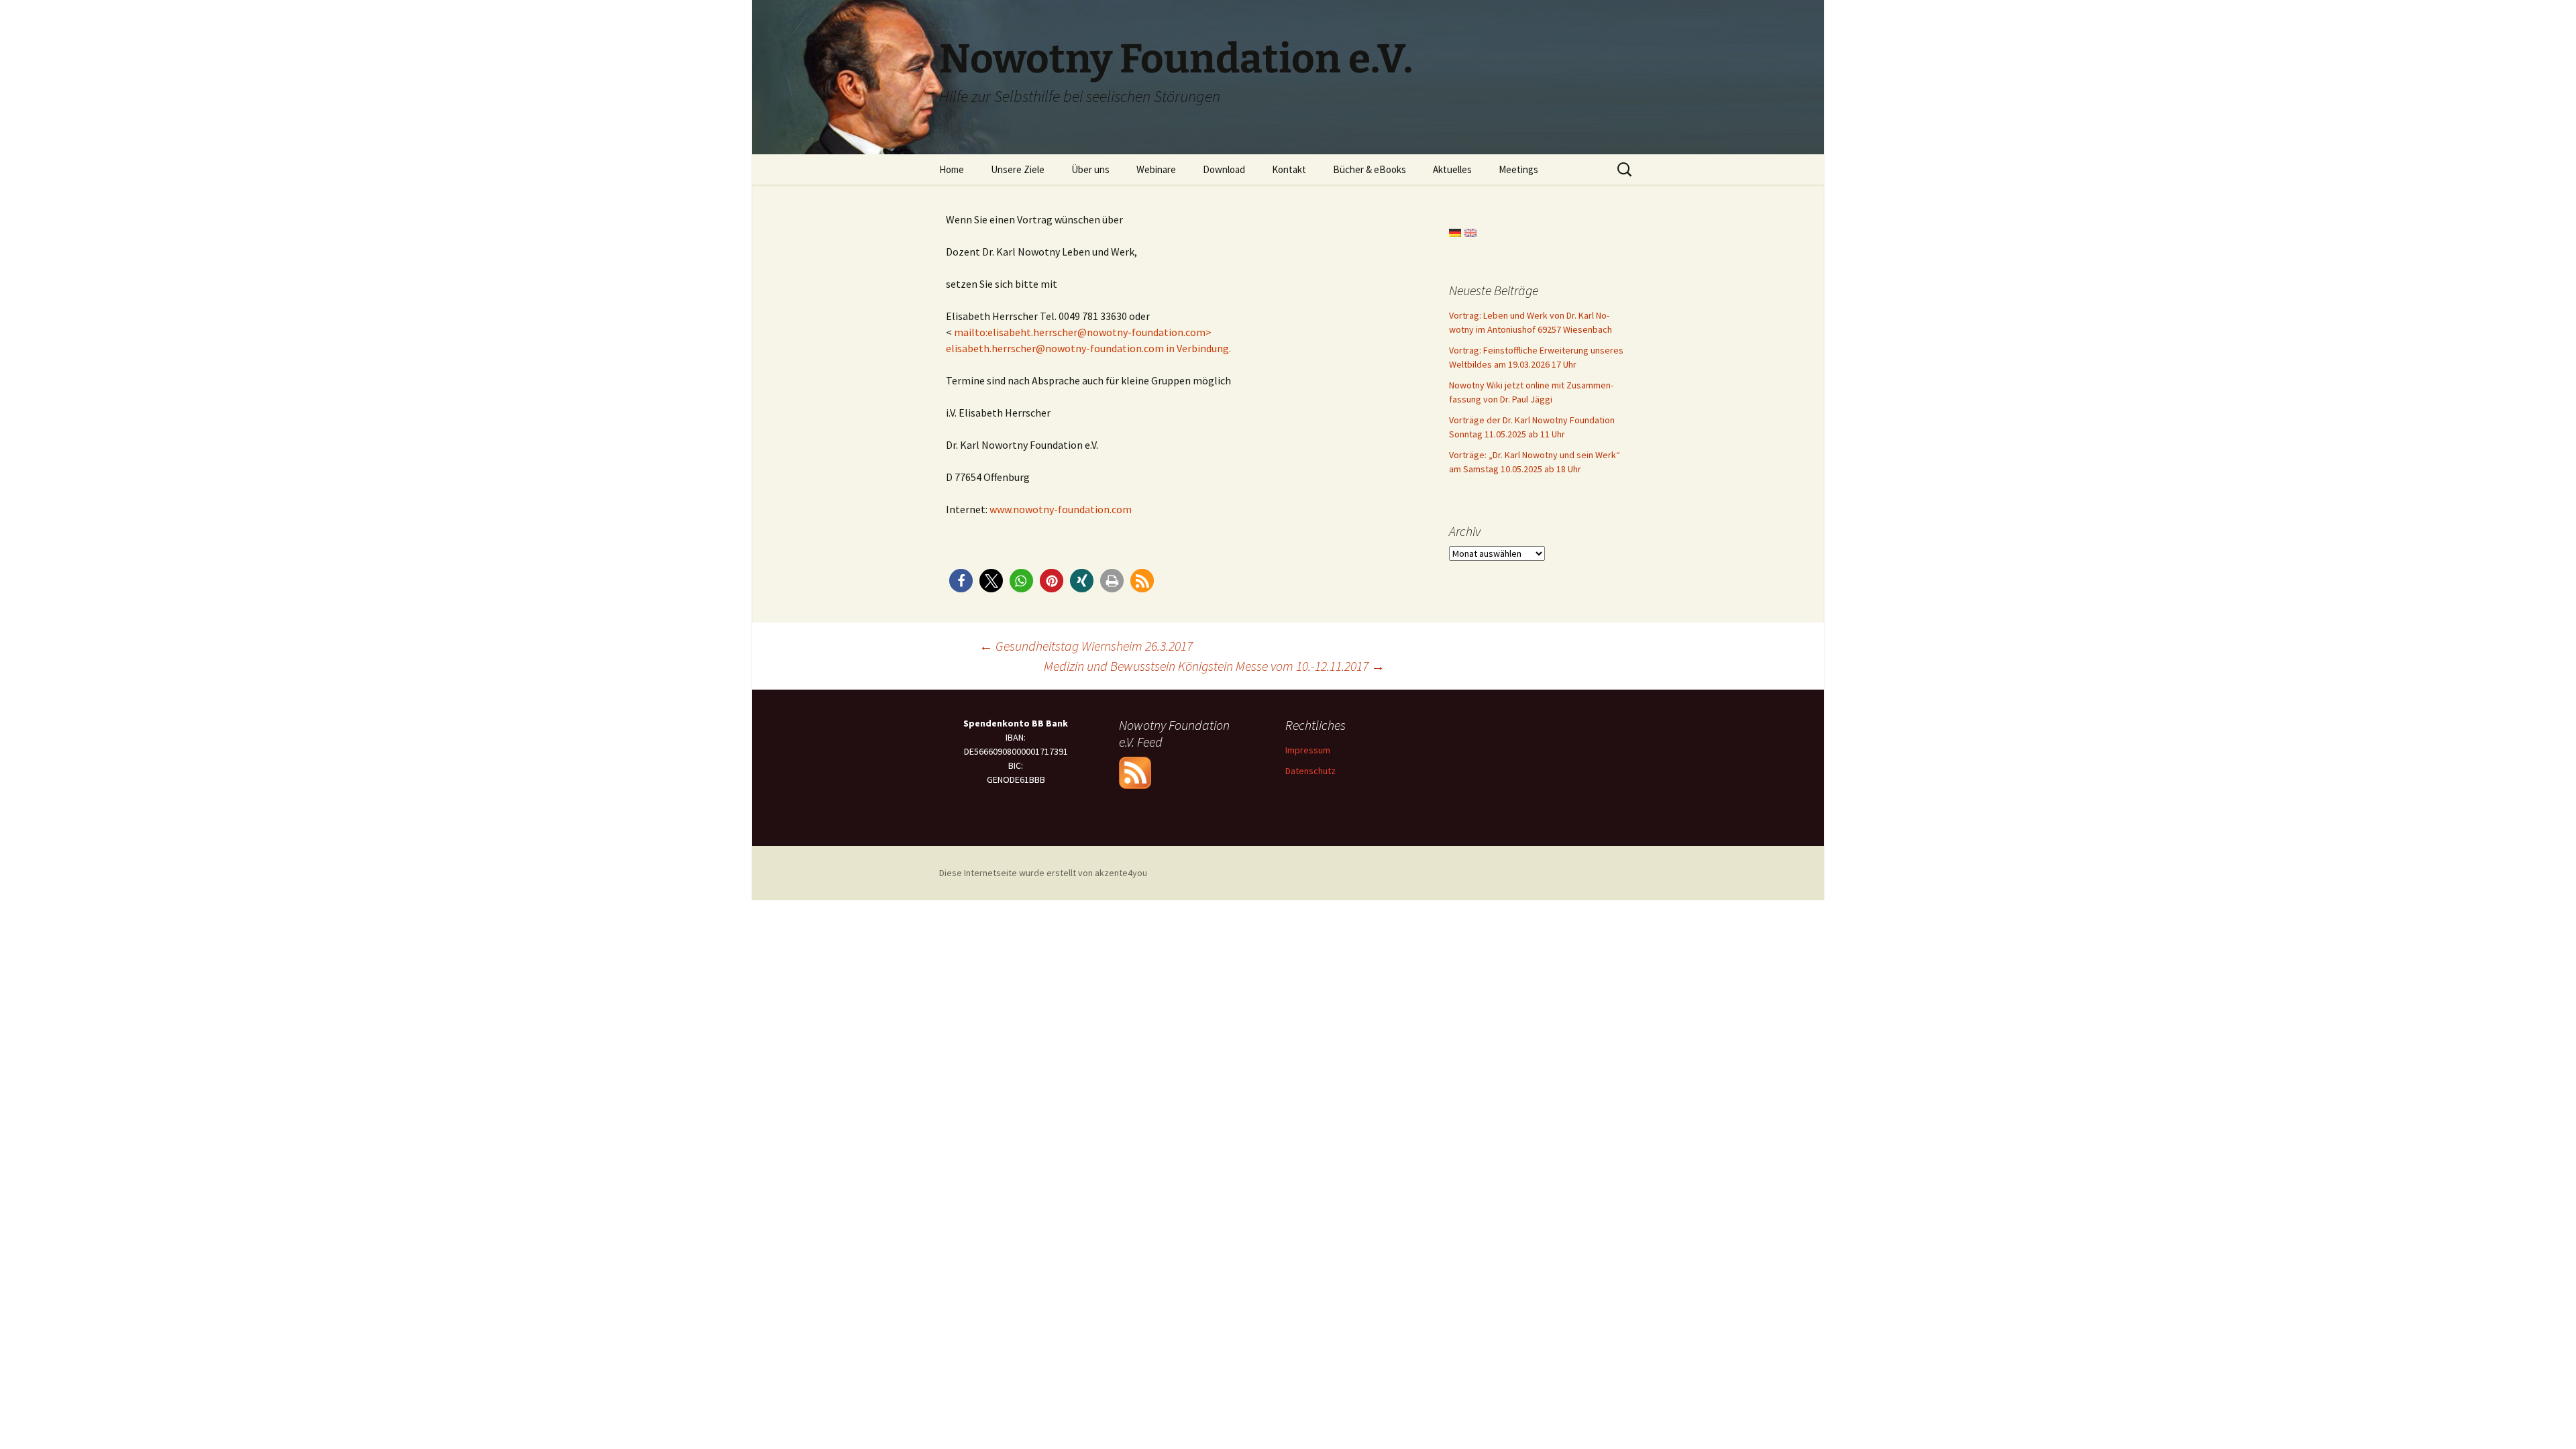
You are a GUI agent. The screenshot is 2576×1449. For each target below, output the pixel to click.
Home (952, 169)
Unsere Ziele (1018, 169)
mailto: (971, 332)
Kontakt (1289, 169)
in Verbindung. (1197, 348)
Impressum (1308, 750)
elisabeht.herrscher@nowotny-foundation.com (1096, 332)
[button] (961, 581)
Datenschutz (1310, 771)
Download (1224, 169)
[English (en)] (1470, 231)
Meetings (1518, 169)
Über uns (1090, 169)
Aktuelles (1452, 169)
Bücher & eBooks (1370, 169)
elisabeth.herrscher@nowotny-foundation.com (1055, 348)
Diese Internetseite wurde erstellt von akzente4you (1043, 873)
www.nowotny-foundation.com (1061, 509)
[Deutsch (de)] (1455, 231)
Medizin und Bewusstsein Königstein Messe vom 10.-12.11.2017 (1214, 666)
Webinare (1156, 169)
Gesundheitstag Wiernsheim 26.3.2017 (1086, 646)
